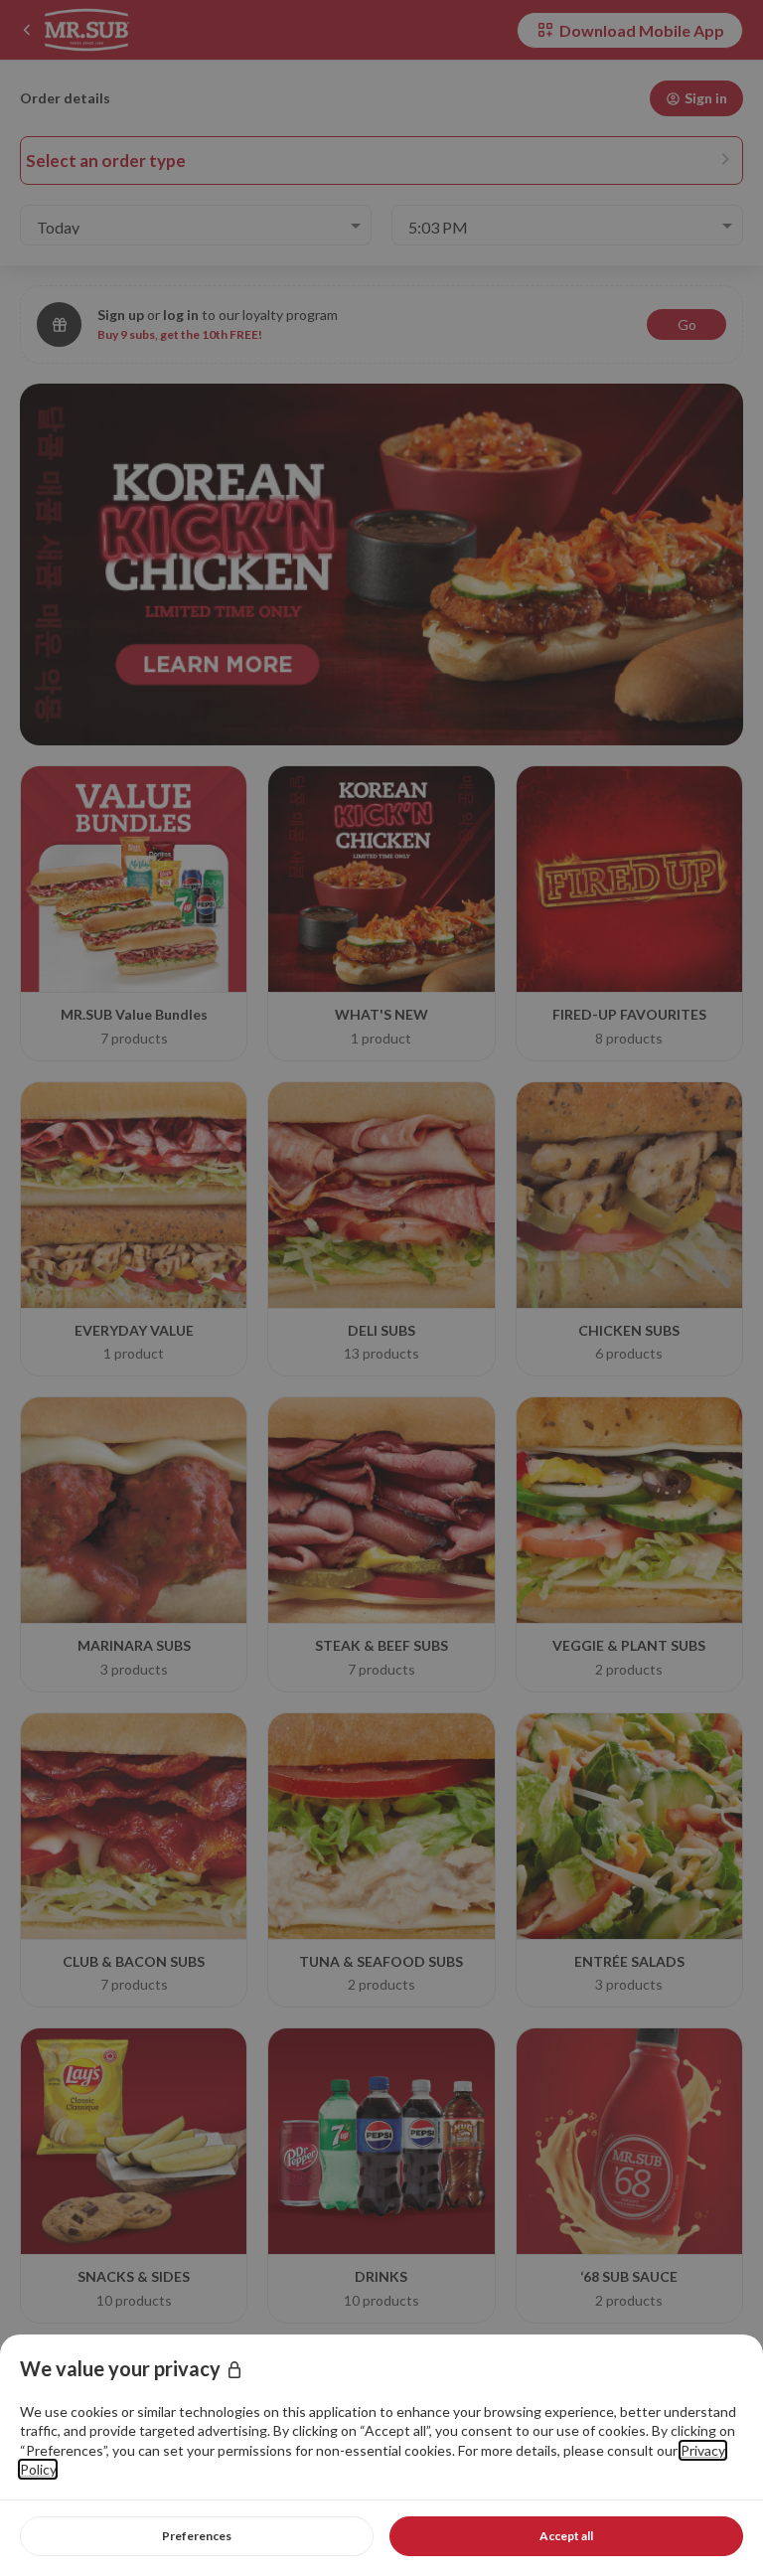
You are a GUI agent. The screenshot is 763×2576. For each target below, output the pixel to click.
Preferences (197, 2536)
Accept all (566, 2536)
